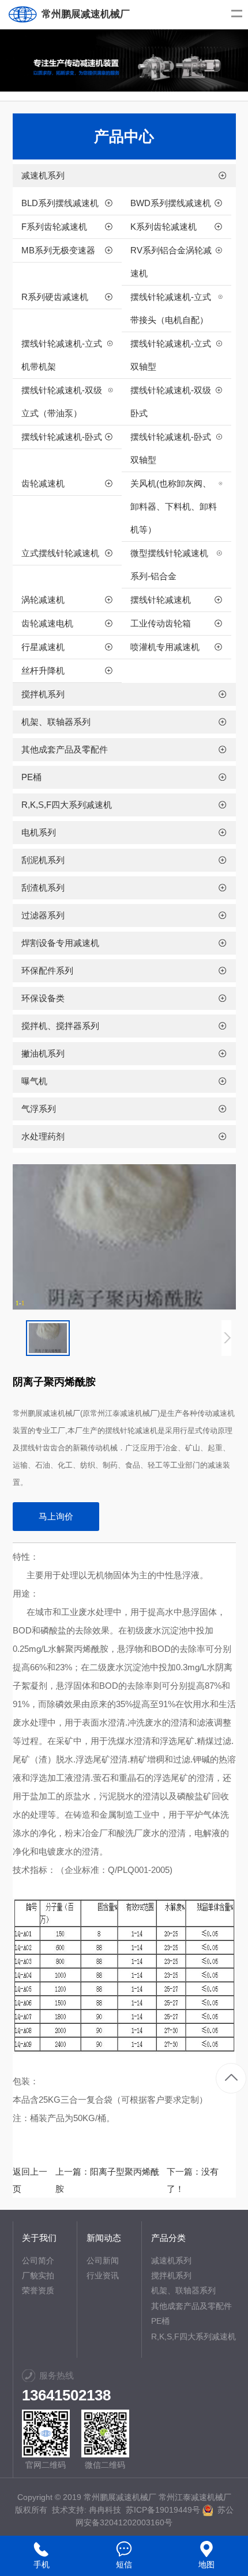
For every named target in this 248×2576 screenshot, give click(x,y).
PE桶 (160, 2321)
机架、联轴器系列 (183, 2290)
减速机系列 (171, 2260)
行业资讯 (103, 2275)
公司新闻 (103, 2260)
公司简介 (38, 2260)
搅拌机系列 (171, 2275)
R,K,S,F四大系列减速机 (193, 2336)
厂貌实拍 (38, 2275)
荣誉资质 (38, 2290)
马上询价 (56, 1516)
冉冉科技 (105, 2510)
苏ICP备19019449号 (163, 2510)
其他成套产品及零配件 (191, 2306)
